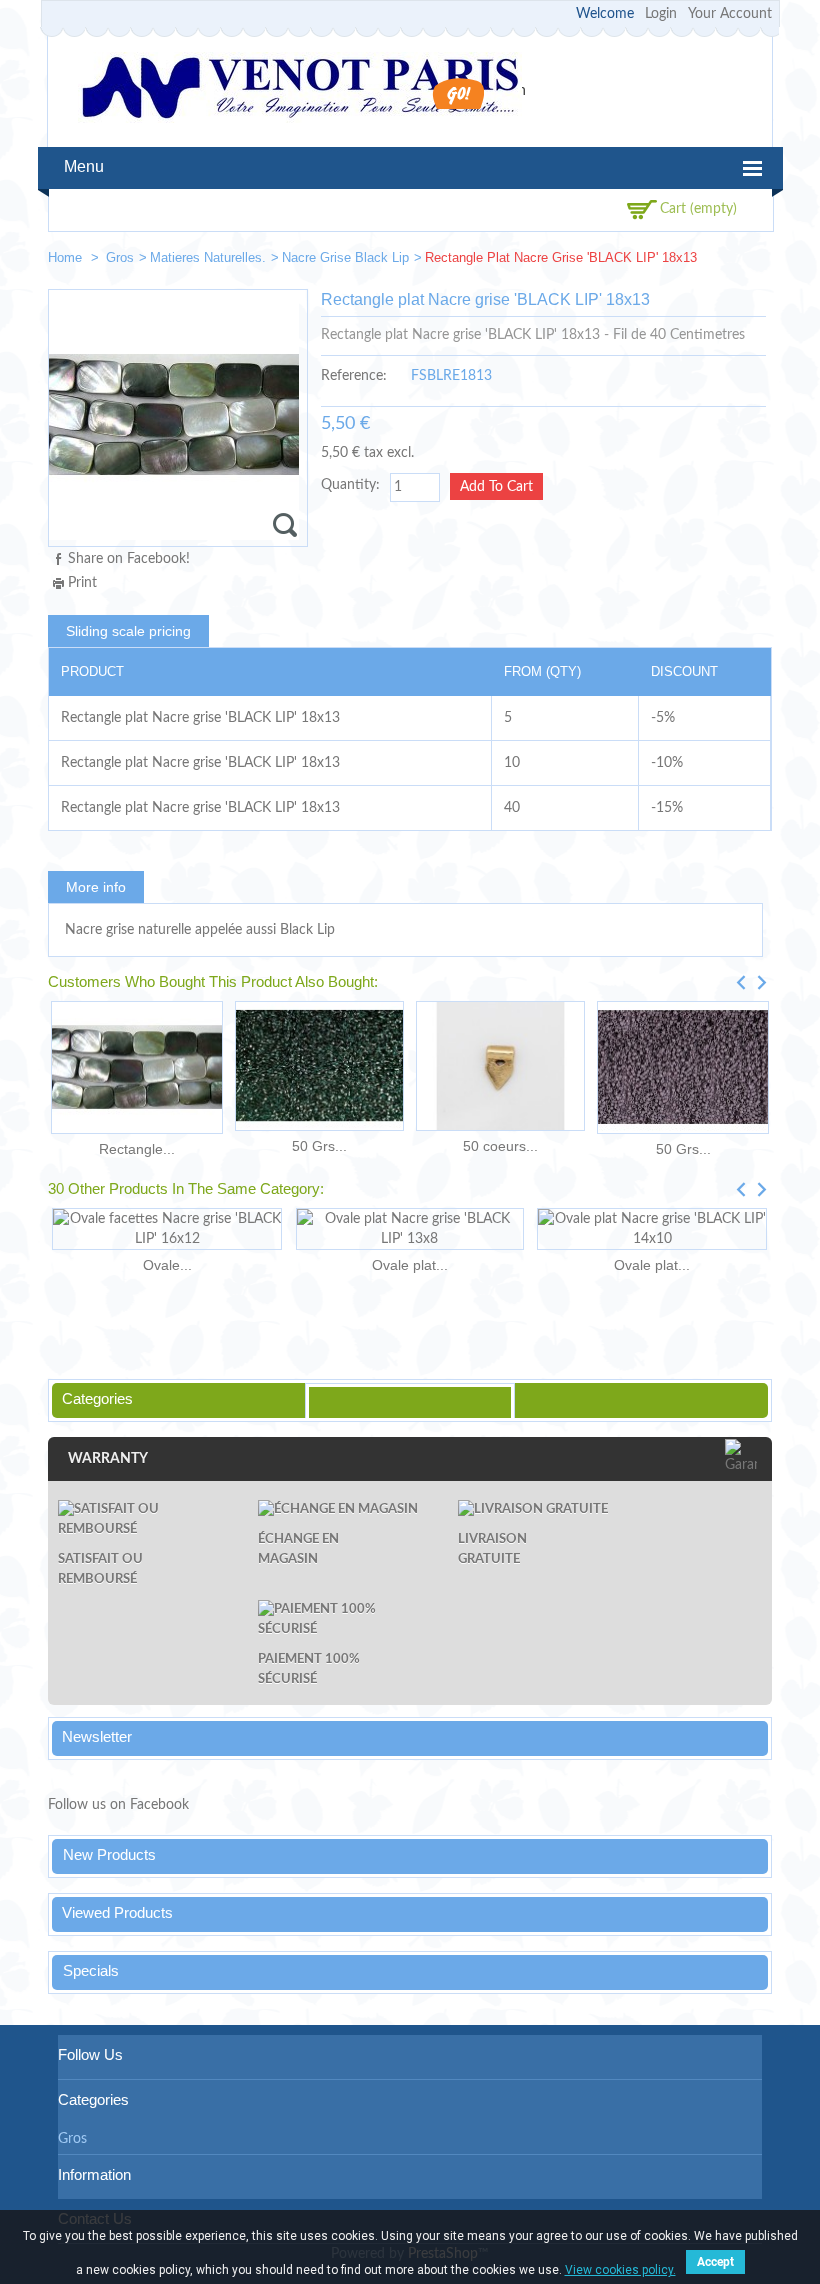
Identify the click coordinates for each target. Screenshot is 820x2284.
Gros (120, 257)
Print (82, 583)
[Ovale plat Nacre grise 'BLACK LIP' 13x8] (409, 1229)
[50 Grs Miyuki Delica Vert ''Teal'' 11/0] (319, 1066)
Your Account (730, 14)
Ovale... (167, 1265)
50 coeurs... (500, 1146)
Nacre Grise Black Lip (345, 257)
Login (661, 14)
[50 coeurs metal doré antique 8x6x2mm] (500, 1066)
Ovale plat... (410, 1265)
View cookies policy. (620, 2270)
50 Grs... (319, 1146)
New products (109, 1854)
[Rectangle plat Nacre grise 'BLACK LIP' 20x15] (748, 261)
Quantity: (350, 485)
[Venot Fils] (300, 90)
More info (96, 887)
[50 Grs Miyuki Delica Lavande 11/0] (683, 1067)
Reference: (354, 376)
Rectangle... (137, 1149)
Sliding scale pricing (128, 631)
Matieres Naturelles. (208, 257)
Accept (715, 2262)
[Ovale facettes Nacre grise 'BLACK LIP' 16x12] (167, 1229)
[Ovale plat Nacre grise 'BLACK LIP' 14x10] (652, 1229)
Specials (91, 1970)
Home (67, 257)
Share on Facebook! (129, 559)
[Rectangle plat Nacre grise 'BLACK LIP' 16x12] (137, 1067)
